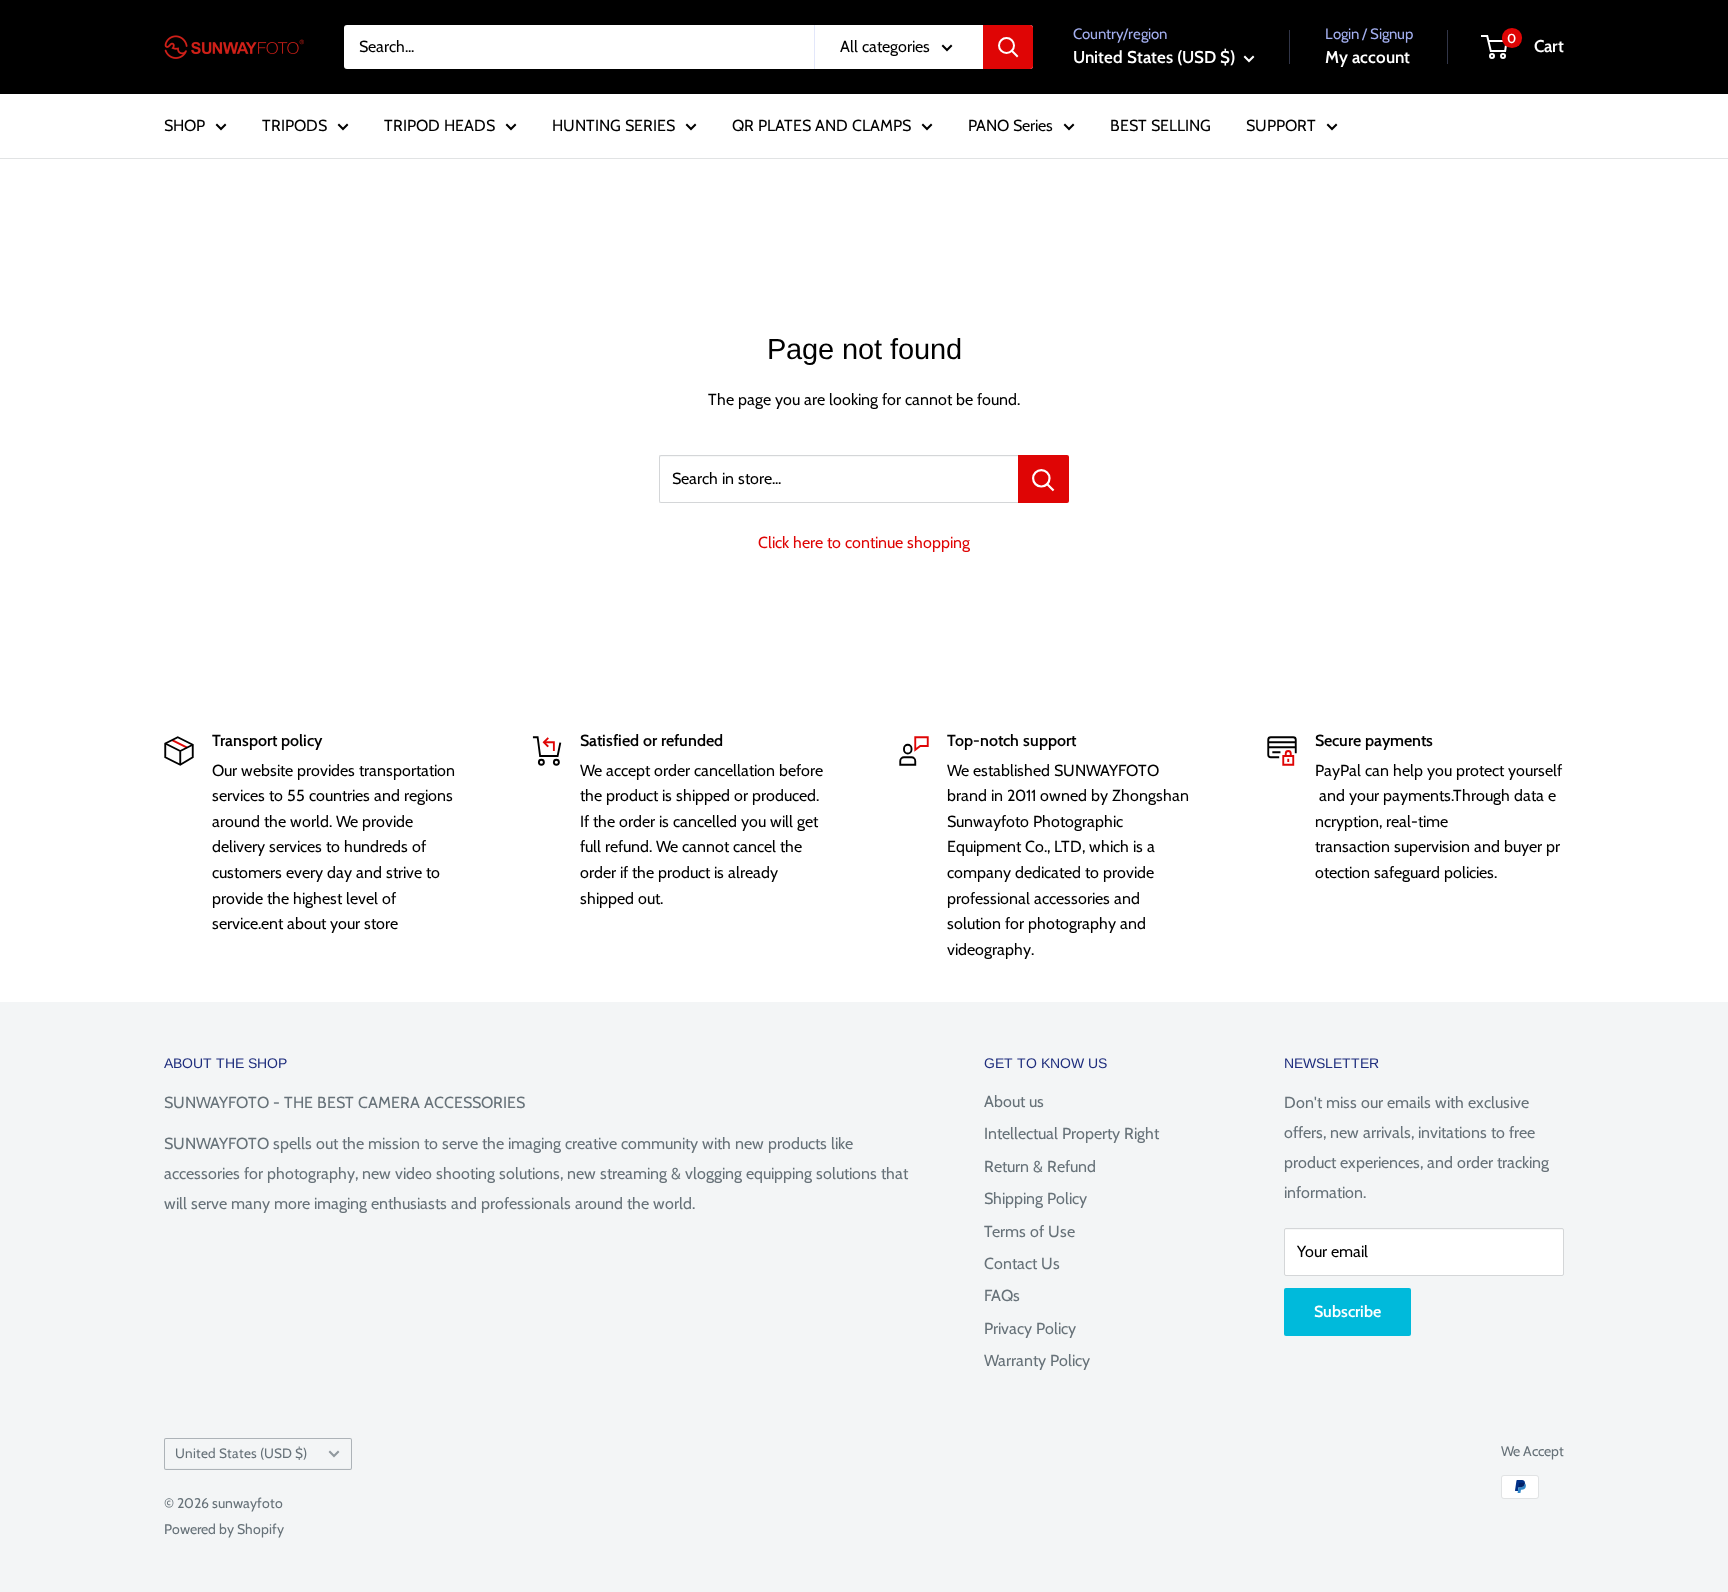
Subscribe (1347, 1311)
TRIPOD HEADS (439, 125)
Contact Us (1022, 1263)
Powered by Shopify (224, 1529)
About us (1014, 1101)
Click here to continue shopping (864, 542)
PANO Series (1010, 125)
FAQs (1002, 1295)
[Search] (1008, 47)
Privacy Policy (1030, 1328)
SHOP (184, 125)
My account (1367, 57)
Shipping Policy (1035, 1198)
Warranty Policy (1037, 1360)
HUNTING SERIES (613, 125)
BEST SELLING (1160, 125)
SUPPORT (1281, 125)
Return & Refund (1040, 1166)
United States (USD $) (241, 1453)
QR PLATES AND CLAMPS (821, 125)
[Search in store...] (1043, 479)
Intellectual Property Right (1071, 1133)
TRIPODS (294, 125)
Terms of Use (1029, 1231)
